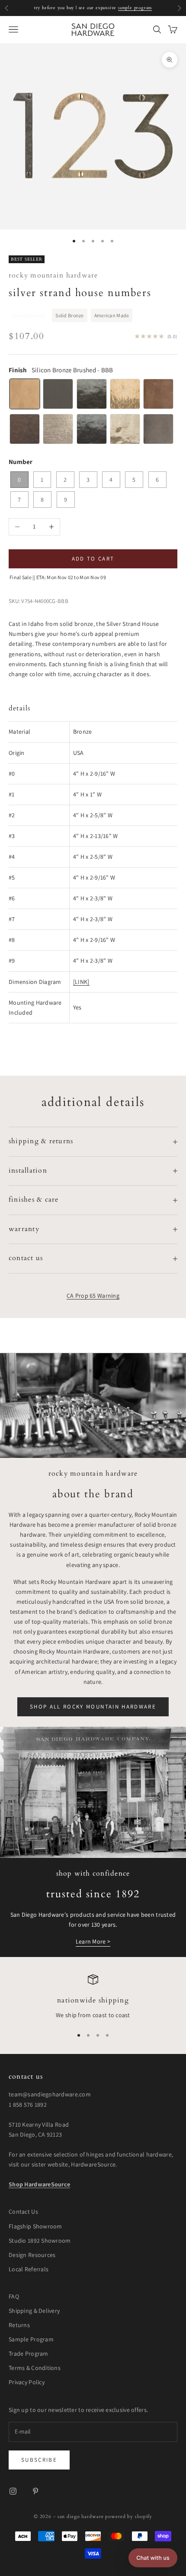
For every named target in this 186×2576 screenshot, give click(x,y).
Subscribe (39, 2460)
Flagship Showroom (35, 2226)
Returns (19, 2325)
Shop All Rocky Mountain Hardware (93, 1707)
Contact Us (23, 2212)
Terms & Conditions (35, 2368)
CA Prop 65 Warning (93, 1296)
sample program (135, 8)
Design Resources (32, 2255)
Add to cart (93, 559)
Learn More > (93, 1941)
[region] (93, 1997)
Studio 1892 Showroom (40, 2241)
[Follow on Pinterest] (35, 2491)
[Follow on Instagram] (13, 2491)
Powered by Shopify (129, 2516)
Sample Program (31, 2339)
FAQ (14, 2296)
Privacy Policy (27, 2382)
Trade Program (29, 2354)
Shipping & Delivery (34, 2311)
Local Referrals (29, 2269)
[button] (153, 2558)
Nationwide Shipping (93, 2001)
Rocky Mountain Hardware (53, 276)
